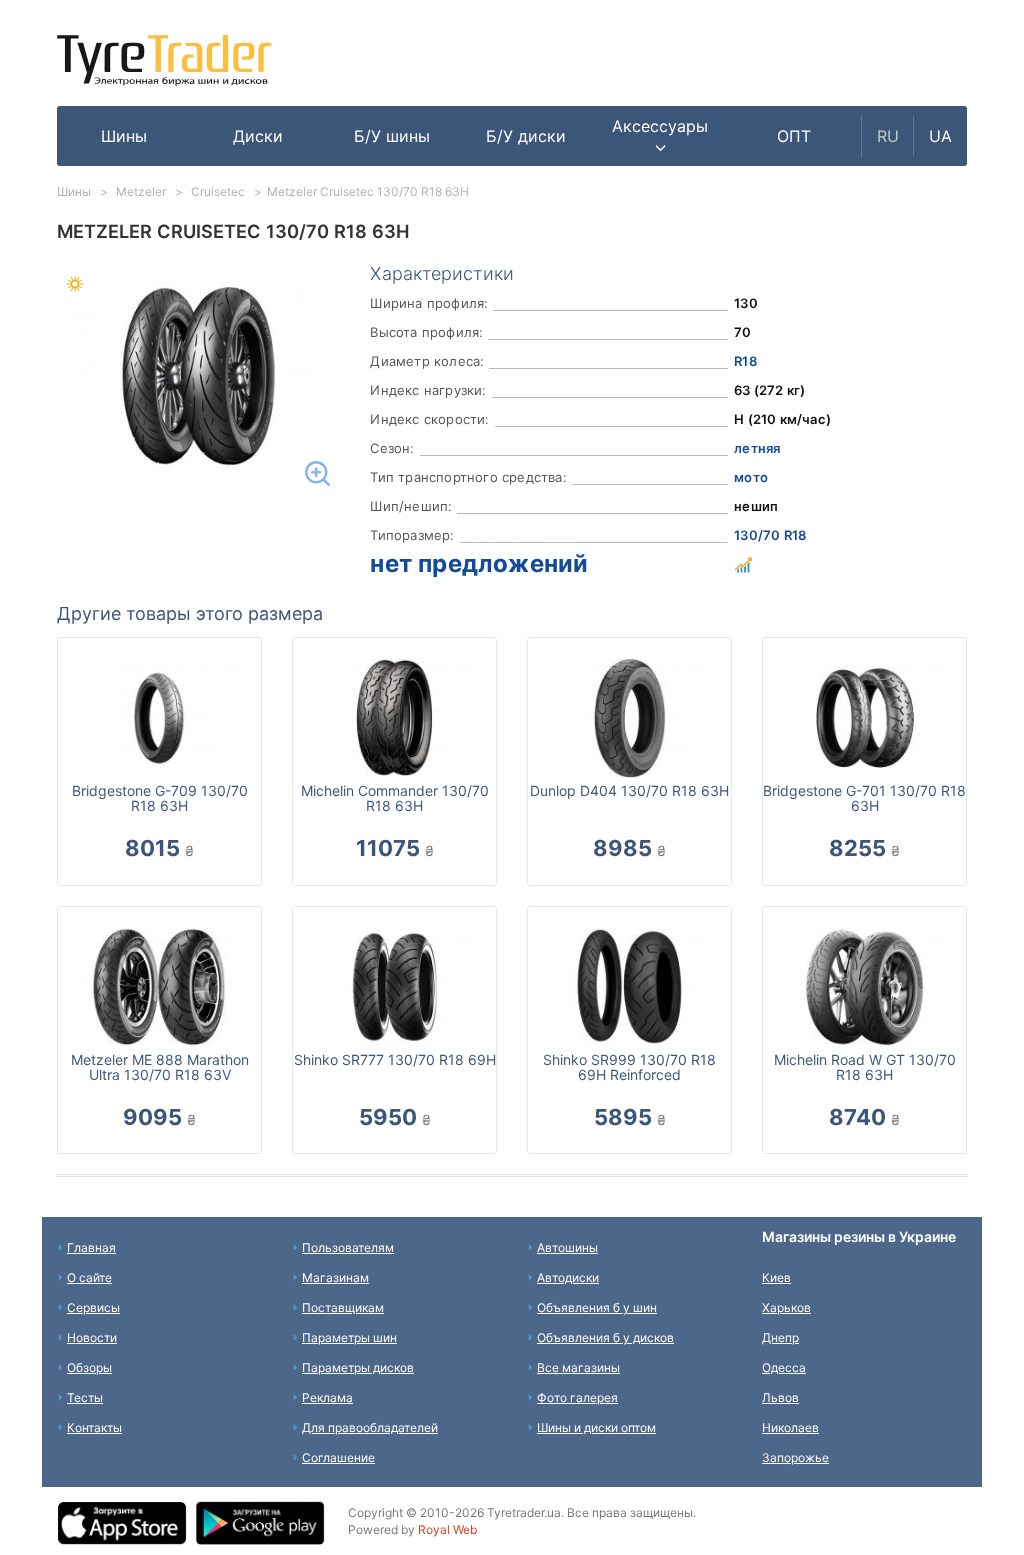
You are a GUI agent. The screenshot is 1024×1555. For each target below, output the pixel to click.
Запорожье (795, 1457)
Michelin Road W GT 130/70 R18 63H (865, 1067)
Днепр (780, 1337)
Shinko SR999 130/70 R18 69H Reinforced (629, 1067)
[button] (660, 136)
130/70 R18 (770, 535)
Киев (776, 1277)
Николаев (790, 1427)
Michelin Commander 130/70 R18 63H (395, 798)
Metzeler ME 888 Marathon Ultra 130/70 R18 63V (160, 1067)
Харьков (786, 1307)
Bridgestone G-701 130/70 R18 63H (864, 798)
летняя (757, 448)
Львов (780, 1397)
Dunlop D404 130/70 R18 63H (629, 790)
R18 (745, 361)
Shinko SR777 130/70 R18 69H (395, 1059)
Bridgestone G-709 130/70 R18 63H (160, 798)
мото (751, 477)
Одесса (784, 1367)
